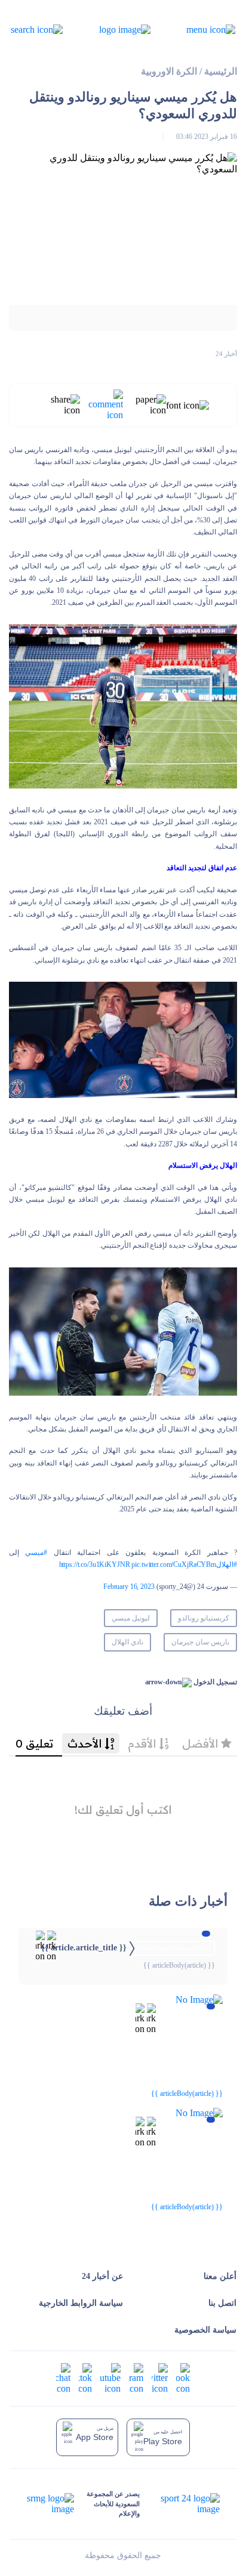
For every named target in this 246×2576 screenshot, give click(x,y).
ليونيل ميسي (131, 1618)
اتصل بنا (222, 2303)
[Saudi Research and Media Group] (51, 2504)
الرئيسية (221, 71)
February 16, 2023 (129, 1587)
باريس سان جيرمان (200, 1642)
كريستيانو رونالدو (204, 1618)
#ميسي (36, 1553)
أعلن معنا (220, 2276)
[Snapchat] (63, 2378)
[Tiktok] (85, 2378)
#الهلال (227, 1564)
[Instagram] (136, 2378)
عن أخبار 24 (102, 2276)
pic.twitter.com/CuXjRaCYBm (174, 1564)
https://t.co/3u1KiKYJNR (95, 1564)
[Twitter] (160, 2378)
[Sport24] (179, 2504)
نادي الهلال (127, 1642)
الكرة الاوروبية (169, 71)
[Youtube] (110, 2378)
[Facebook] (183, 2378)
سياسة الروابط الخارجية (81, 2303)
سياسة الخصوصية (205, 2330)
